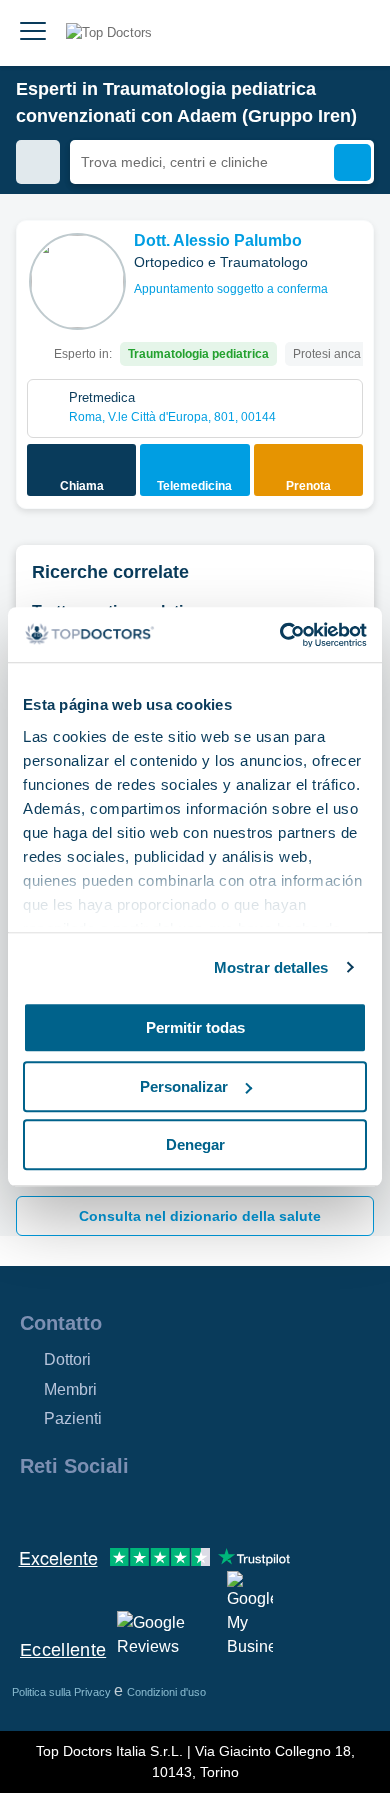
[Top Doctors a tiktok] (214, 1509)
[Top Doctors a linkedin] (106, 1509)
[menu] (33, 33)
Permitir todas (195, 1027)
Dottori (67, 1359)
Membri (70, 1389)
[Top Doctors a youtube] (178, 1509)
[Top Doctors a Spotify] (252, 1509)
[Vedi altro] (351, 263)
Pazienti (73, 1418)
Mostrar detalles (271, 967)
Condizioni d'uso (166, 1692)
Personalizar (184, 1086)
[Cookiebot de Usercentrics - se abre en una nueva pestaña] (280, 635)
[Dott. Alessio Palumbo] (77, 281)
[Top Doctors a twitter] (142, 1509)
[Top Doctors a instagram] (70, 1509)
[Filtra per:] (38, 162)
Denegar (195, 1144)
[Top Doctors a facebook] (34, 1509)
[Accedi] (352, 33)
